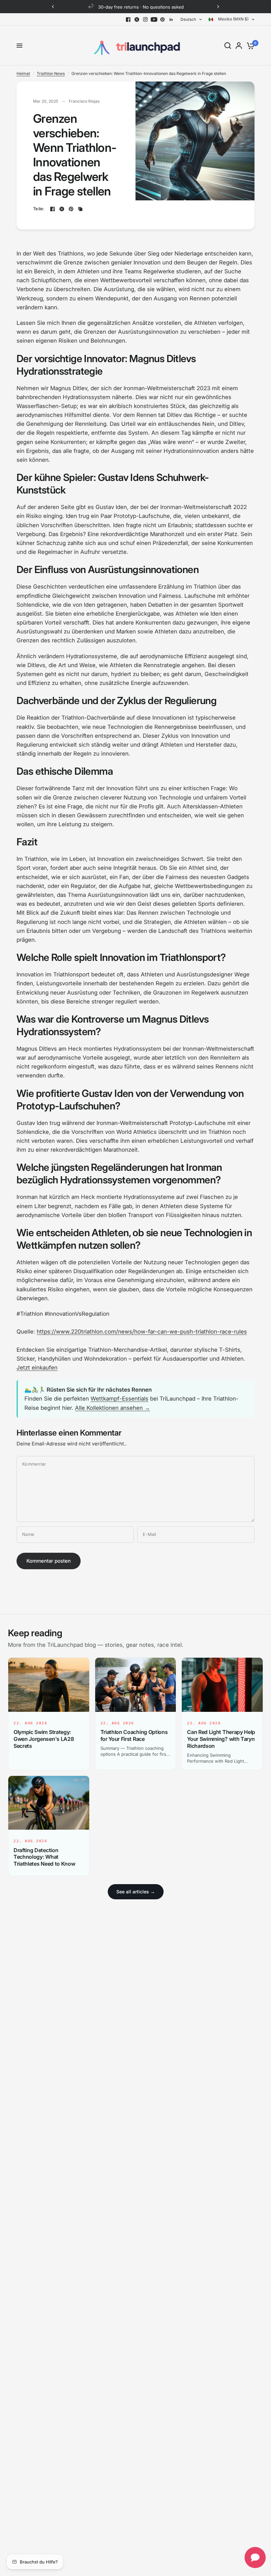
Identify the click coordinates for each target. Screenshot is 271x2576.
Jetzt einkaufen (37, 1368)
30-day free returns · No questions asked (141, 7)
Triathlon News (51, 73)
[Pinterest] (163, 19)
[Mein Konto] (239, 46)
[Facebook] (128, 19)
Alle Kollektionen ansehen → (113, 1408)
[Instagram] (145, 19)
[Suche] (228, 46)
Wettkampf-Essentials (119, 1399)
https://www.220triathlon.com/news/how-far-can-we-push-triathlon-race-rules (142, 1332)
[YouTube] (154, 19)
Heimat (23, 73)
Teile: (39, 209)
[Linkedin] (171, 19)
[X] (137, 19)
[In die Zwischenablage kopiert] (80, 209)
